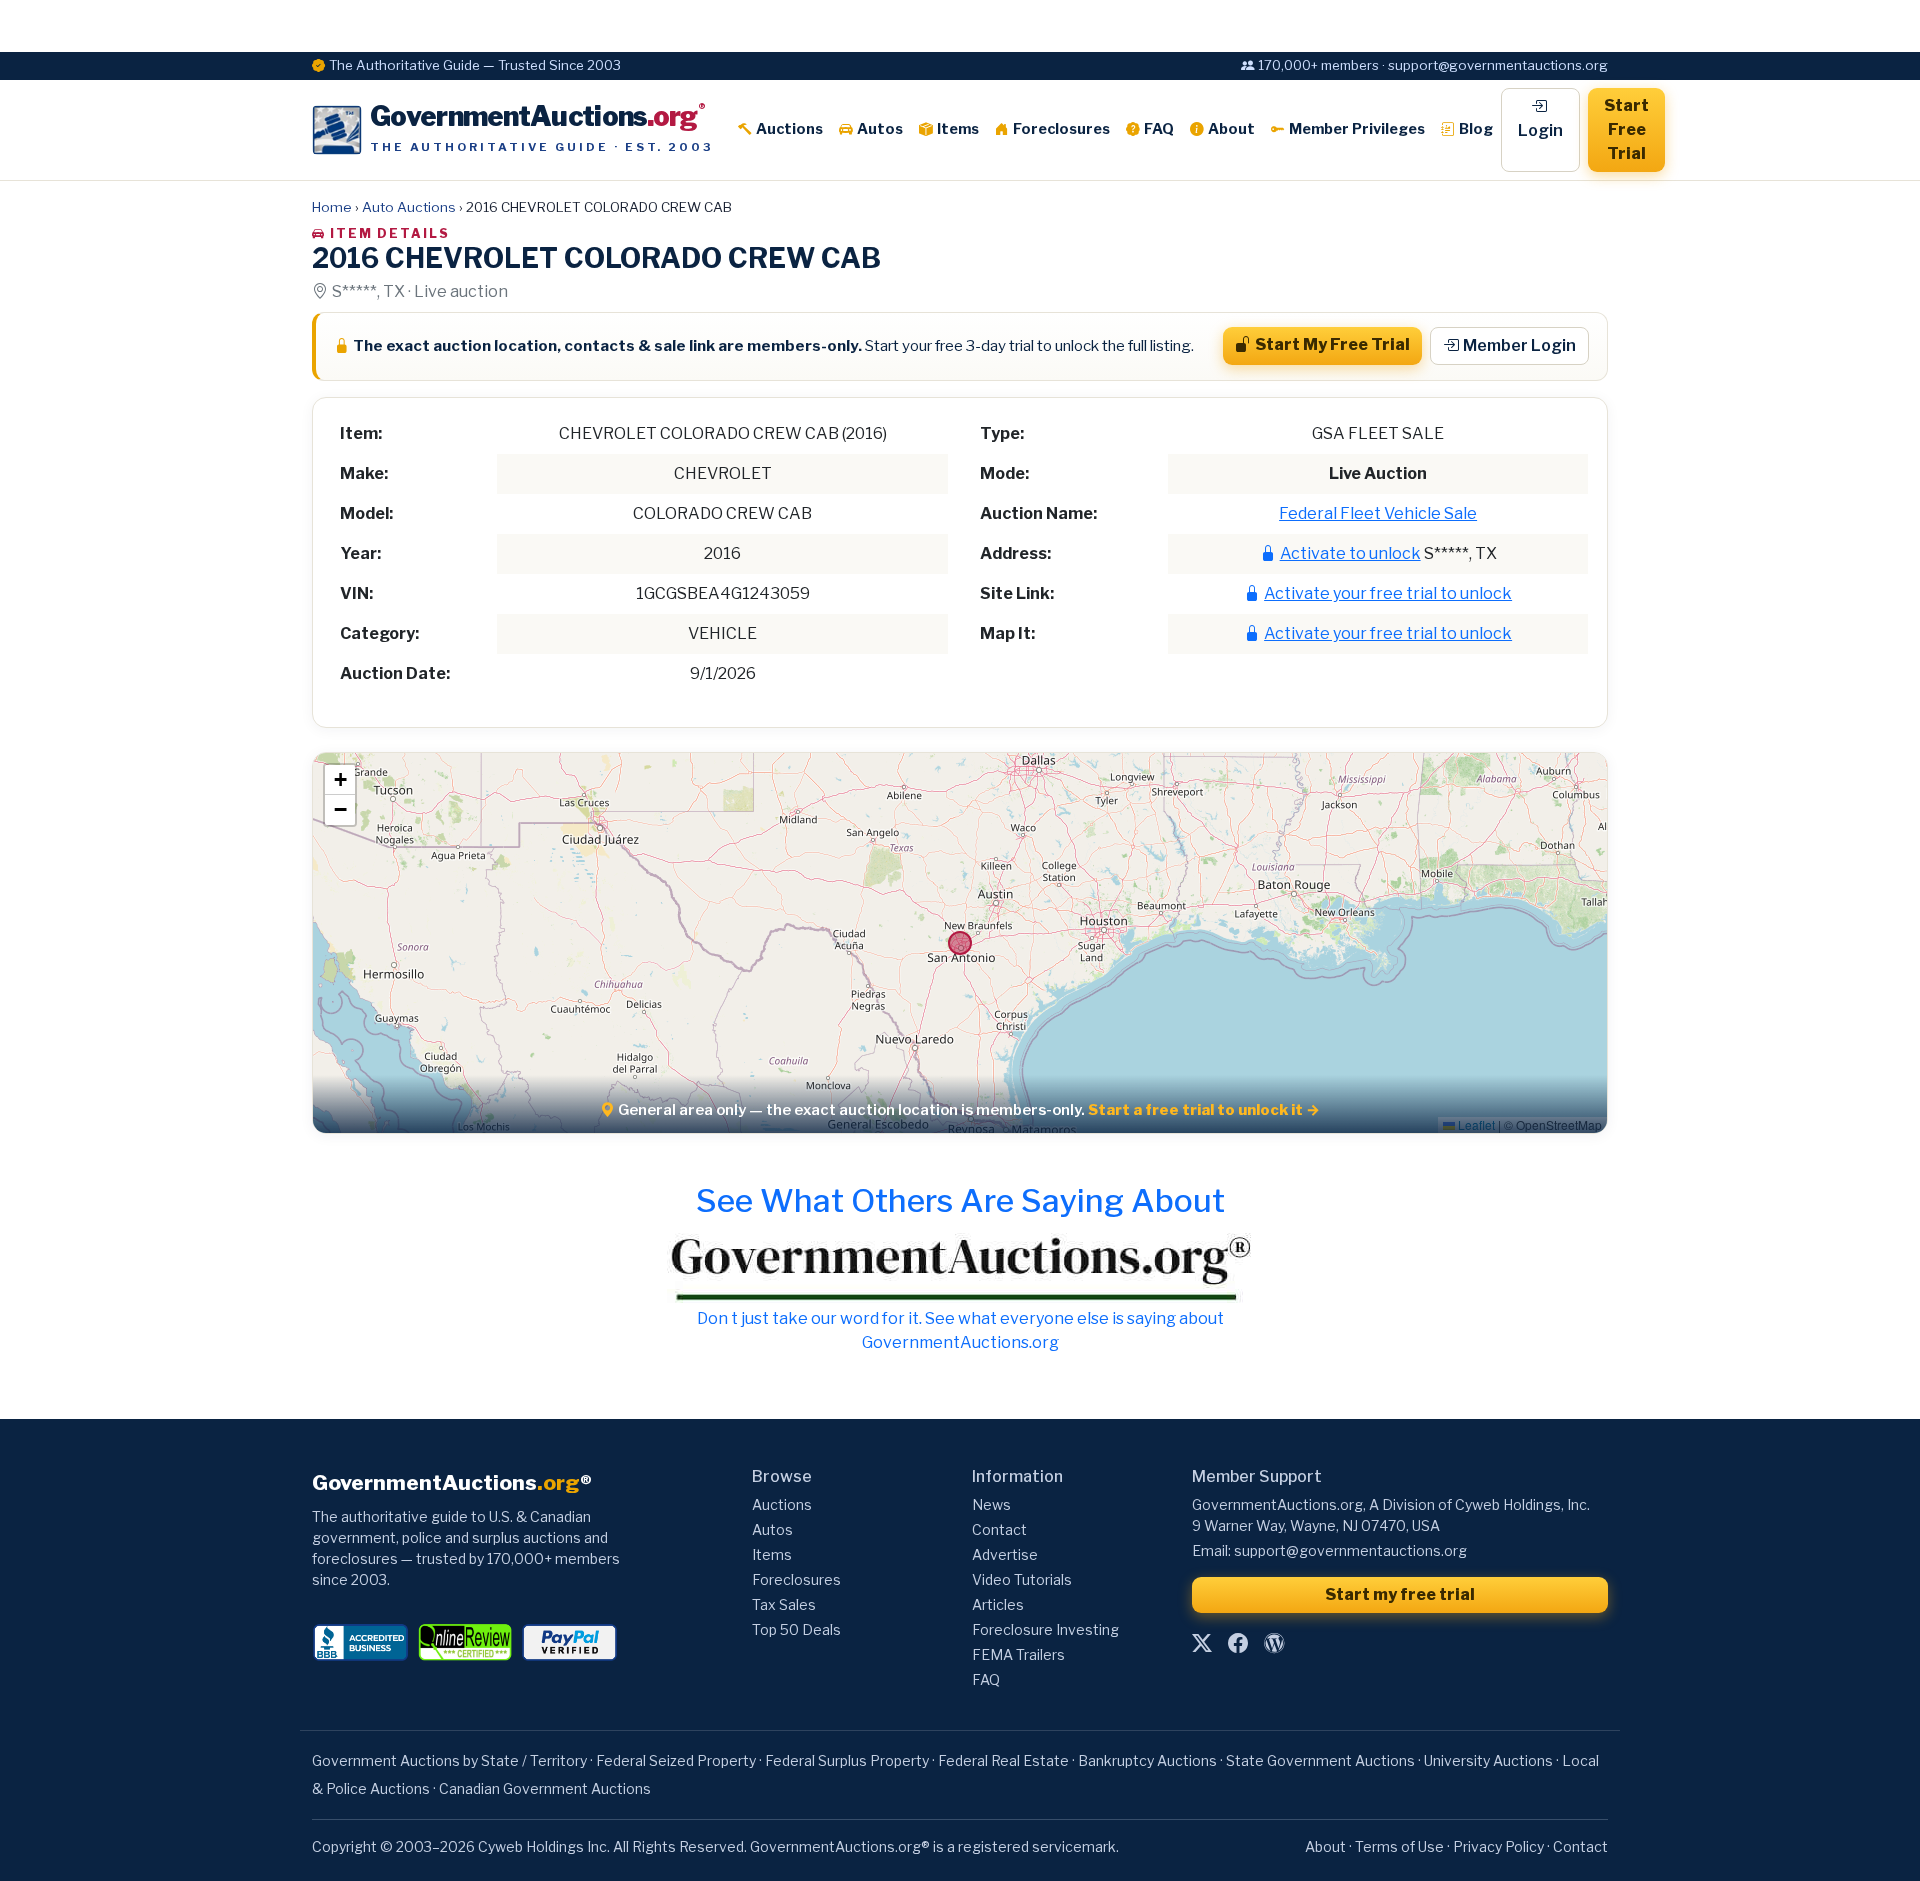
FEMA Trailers (1018, 1654)
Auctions (789, 129)
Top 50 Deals (796, 1629)
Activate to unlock (1350, 553)
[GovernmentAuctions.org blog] (1274, 1644)
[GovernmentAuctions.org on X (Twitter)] (1202, 1644)
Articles (998, 1604)
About (1231, 129)
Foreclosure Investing (1045, 1629)
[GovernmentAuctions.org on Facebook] (1238, 1644)
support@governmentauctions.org (1350, 1550)
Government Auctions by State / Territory (449, 1760)
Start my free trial (1400, 1594)
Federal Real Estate (1003, 1760)
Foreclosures (1061, 129)
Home (332, 207)
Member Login (1519, 345)
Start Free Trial (1626, 129)
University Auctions (1488, 1760)
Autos (880, 129)
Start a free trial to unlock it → (1204, 1110)
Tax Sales (784, 1604)
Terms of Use (1399, 1846)
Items (958, 129)
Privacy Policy (1498, 1846)
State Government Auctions (1320, 1760)
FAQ (1159, 129)
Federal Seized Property (676, 1760)
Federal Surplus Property (847, 1760)
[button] (340, 780)
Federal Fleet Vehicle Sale (1378, 513)
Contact (999, 1529)
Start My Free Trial (1332, 344)
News (991, 1504)
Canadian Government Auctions (545, 1788)
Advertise (1005, 1554)
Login (1540, 130)
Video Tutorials (1022, 1579)
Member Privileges (1357, 129)
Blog (1476, 129)
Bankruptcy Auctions (1147, 1760)
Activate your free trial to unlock (1388, 593)
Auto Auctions (409, 207)
